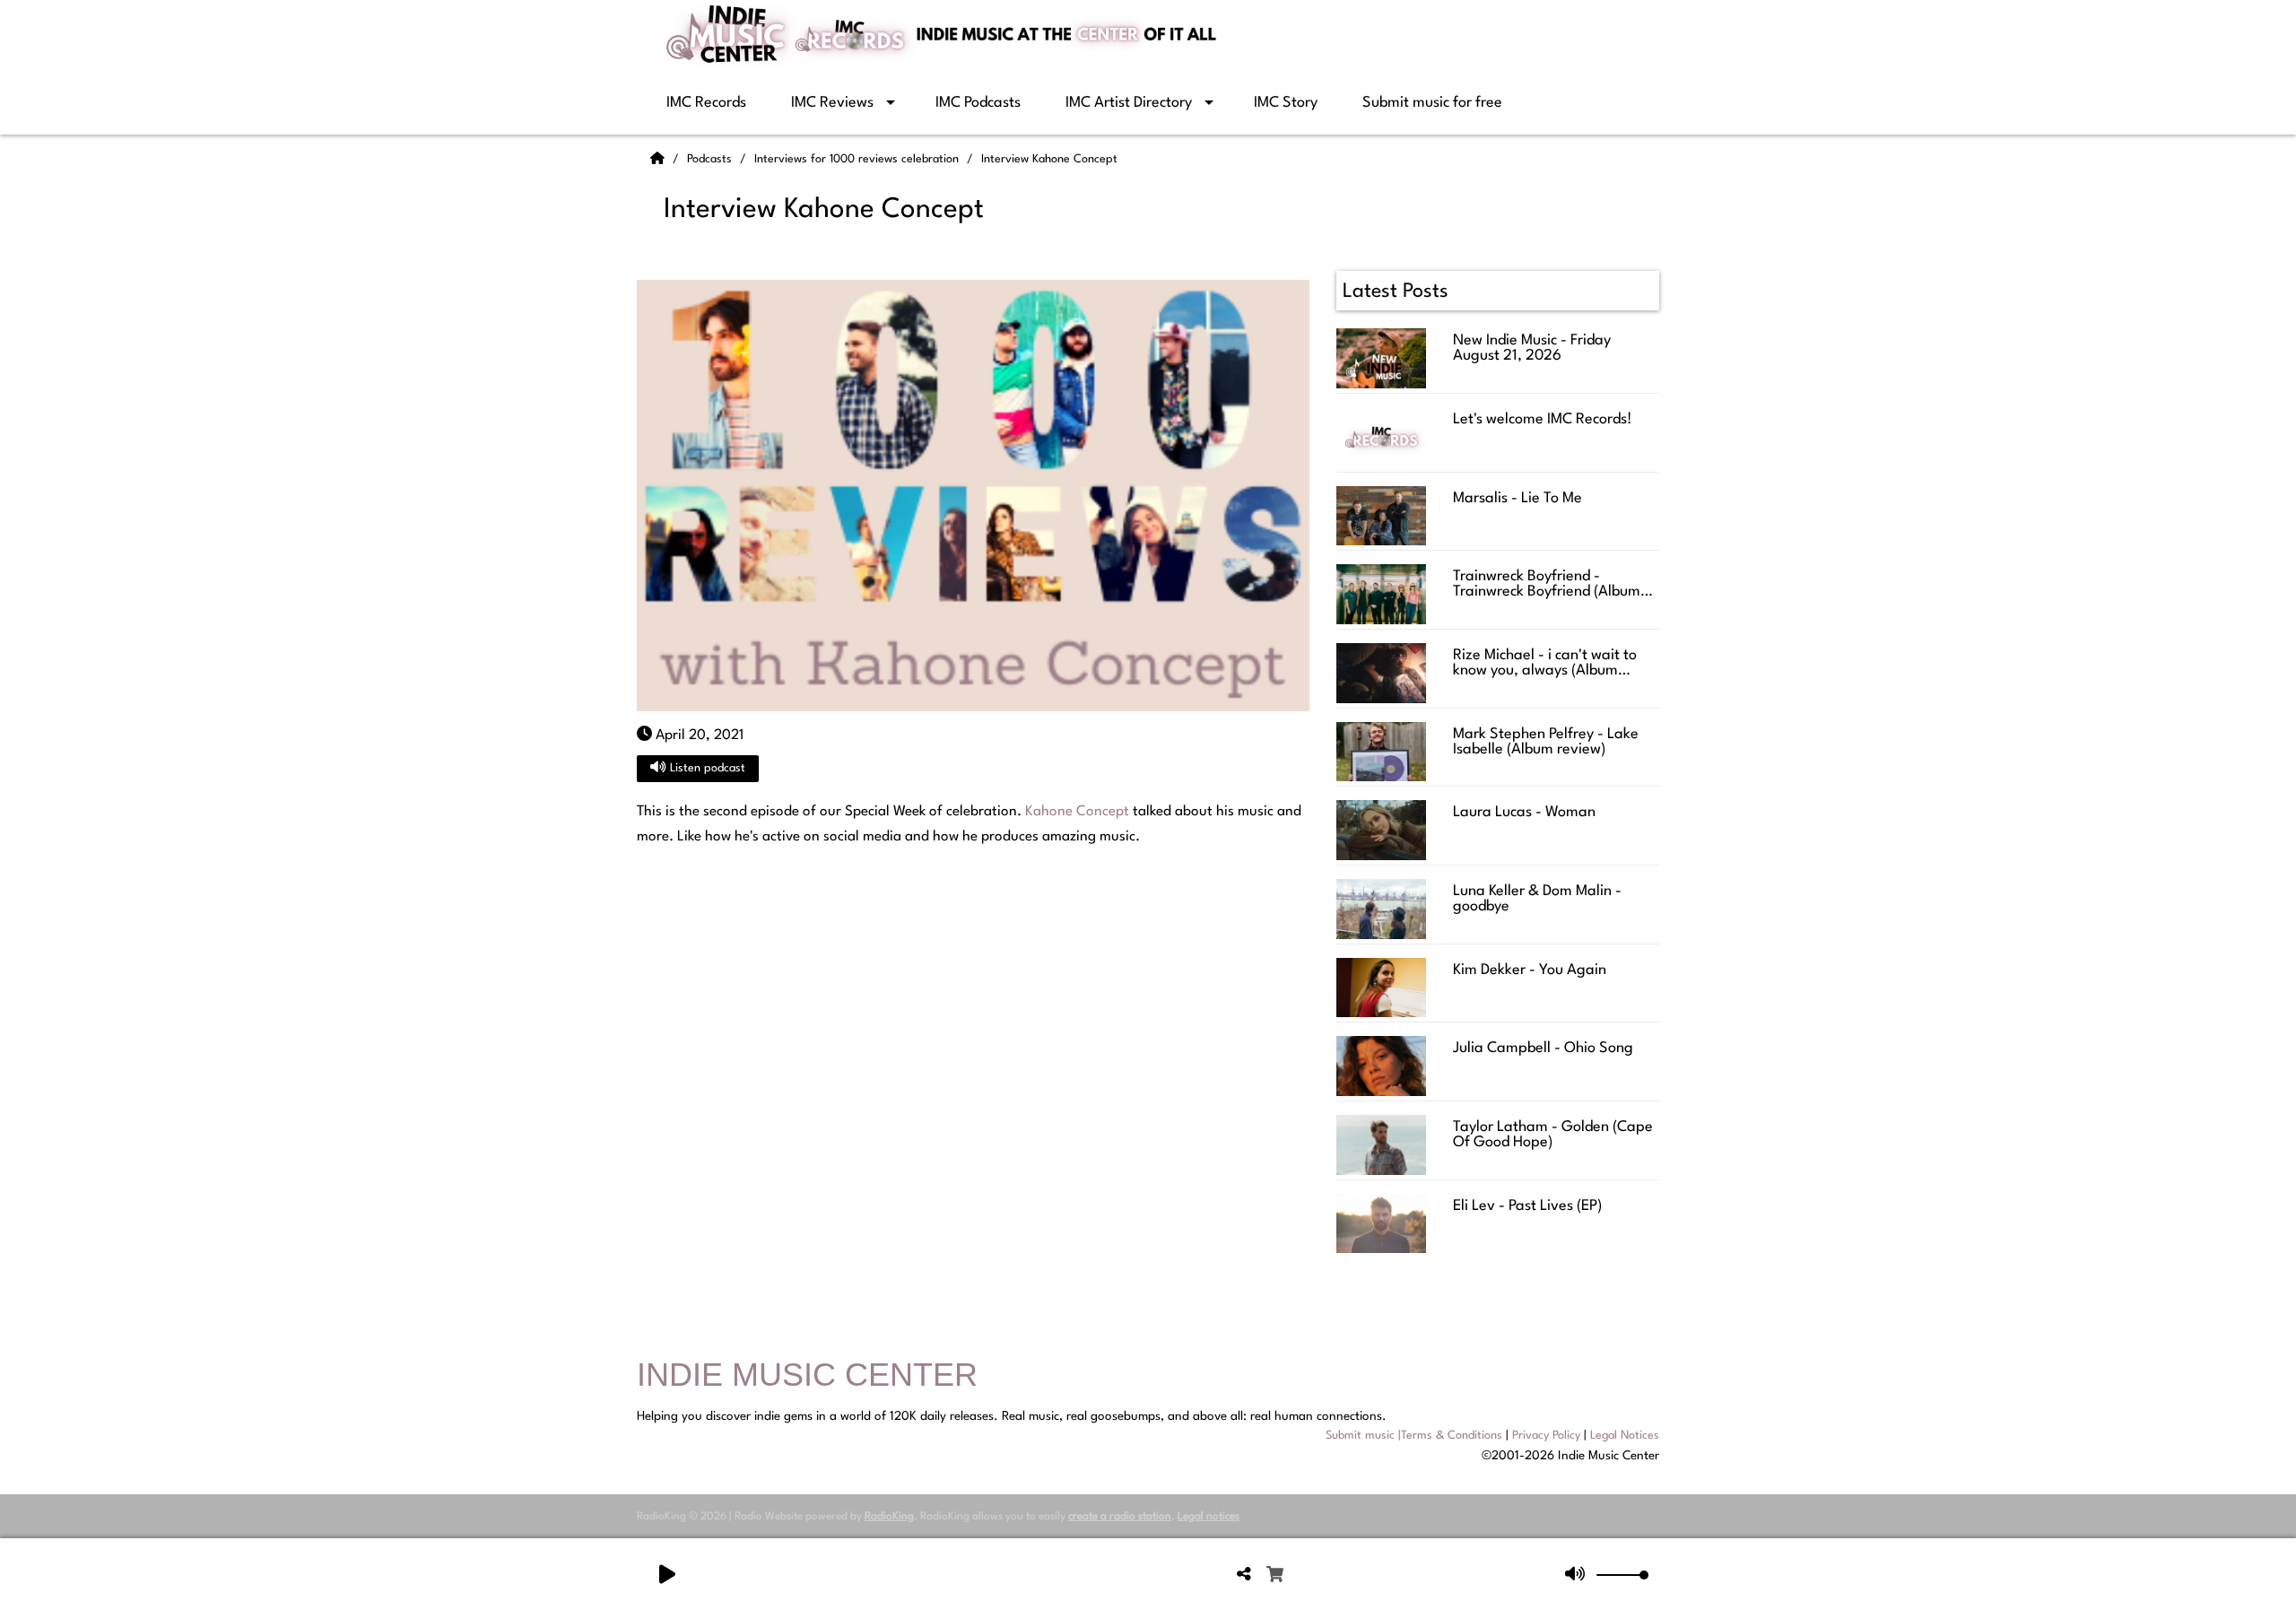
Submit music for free (1432, 103)
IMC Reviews (832, 103)
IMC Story (1286, 103)
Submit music (1360, 1436)
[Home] (659, 159)
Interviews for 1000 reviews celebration (858, 159)
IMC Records (706, 103)
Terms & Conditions (1452, 1436)
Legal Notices (1625, 1436)
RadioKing (889, 1517)
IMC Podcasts (978, 103)
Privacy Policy (1546, 1436)
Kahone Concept (1077, 812)
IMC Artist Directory (1129, 103)
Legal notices (1209, 1517)
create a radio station (1120, 1517)
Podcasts (711, 159)
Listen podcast (706, 768)
